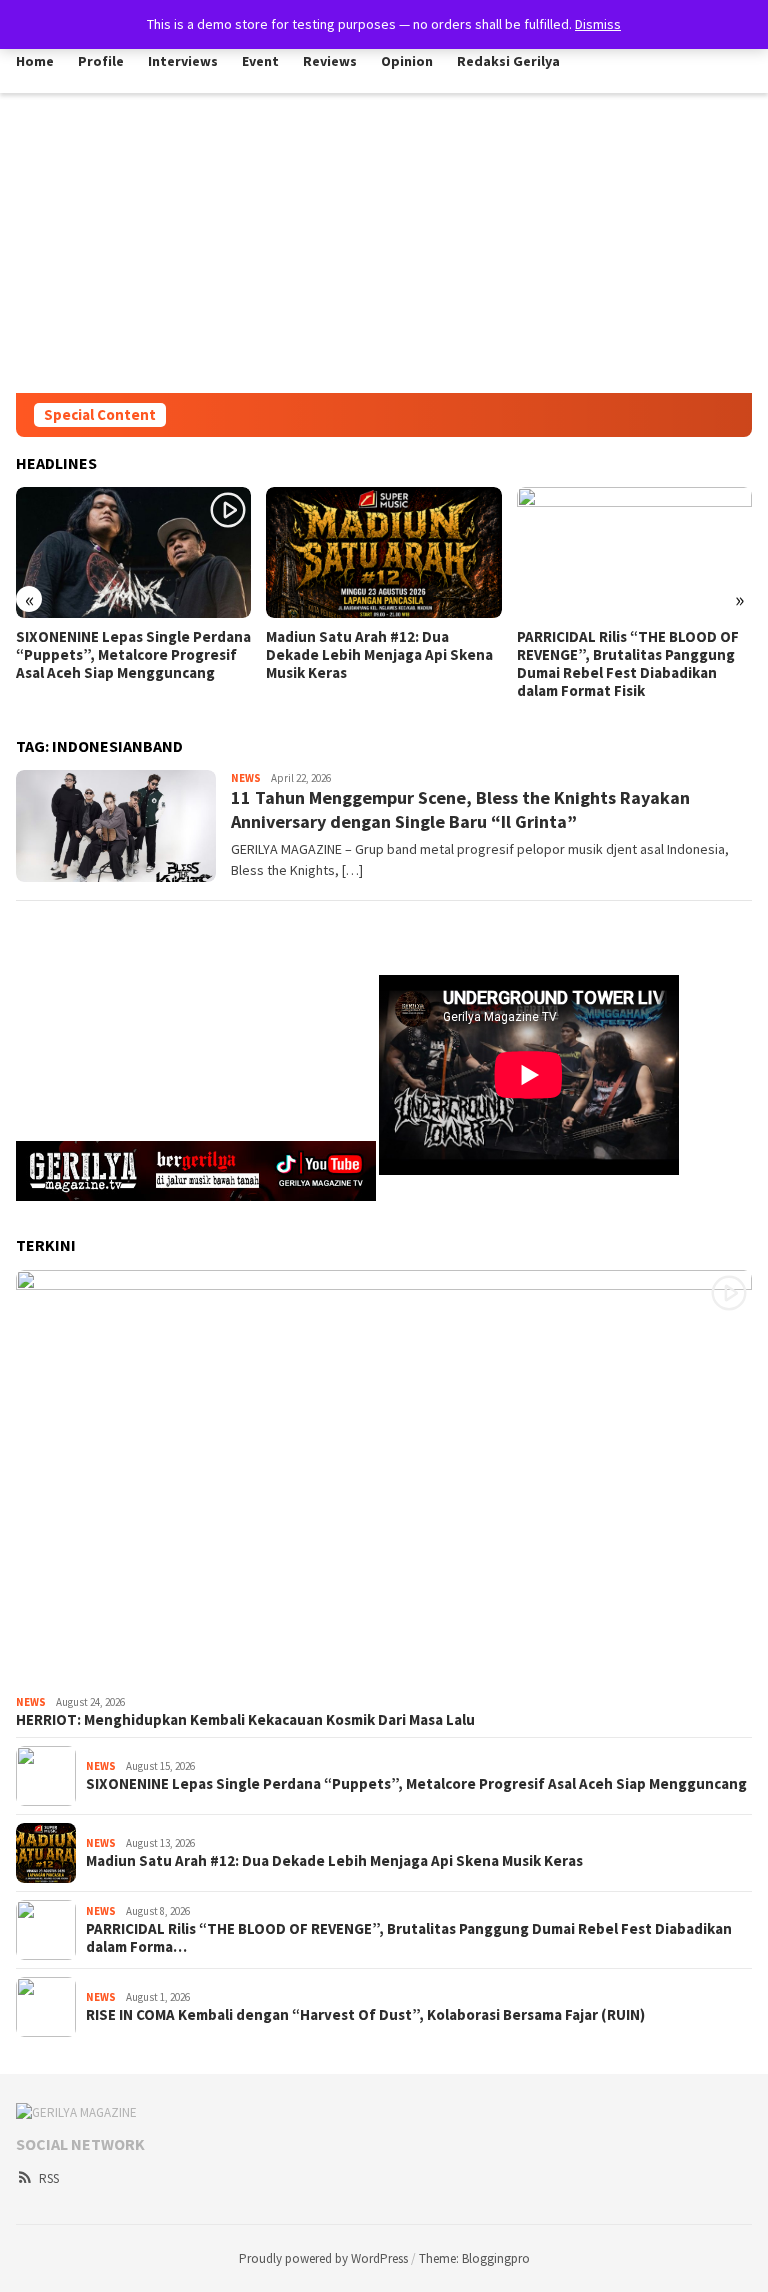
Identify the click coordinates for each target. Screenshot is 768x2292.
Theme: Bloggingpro (474, 2258)
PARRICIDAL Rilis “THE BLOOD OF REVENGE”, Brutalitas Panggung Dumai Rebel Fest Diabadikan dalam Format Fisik (377, 664)
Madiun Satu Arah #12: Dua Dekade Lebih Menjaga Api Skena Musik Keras (129, 655)
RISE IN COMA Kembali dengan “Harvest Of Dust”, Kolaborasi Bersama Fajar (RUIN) (621, 655)
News (246, 778)
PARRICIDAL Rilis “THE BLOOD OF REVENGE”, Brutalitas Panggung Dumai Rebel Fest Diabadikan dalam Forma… (409, 1938)
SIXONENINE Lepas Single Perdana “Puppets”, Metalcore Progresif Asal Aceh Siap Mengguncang (416, 1784)
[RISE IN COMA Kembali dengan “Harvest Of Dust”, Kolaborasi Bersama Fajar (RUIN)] (634, 553)
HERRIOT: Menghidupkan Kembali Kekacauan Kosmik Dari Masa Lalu (245, 1720)
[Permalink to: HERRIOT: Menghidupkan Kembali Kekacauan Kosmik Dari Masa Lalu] (384, 1478)
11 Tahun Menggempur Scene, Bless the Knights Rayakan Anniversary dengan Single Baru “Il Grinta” (460, 809)
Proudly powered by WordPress (323, 2258)
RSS (49, 2178)
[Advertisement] (384, 243)
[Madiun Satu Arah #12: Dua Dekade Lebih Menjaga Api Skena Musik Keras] (133, 553)
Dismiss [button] (598, 24)
